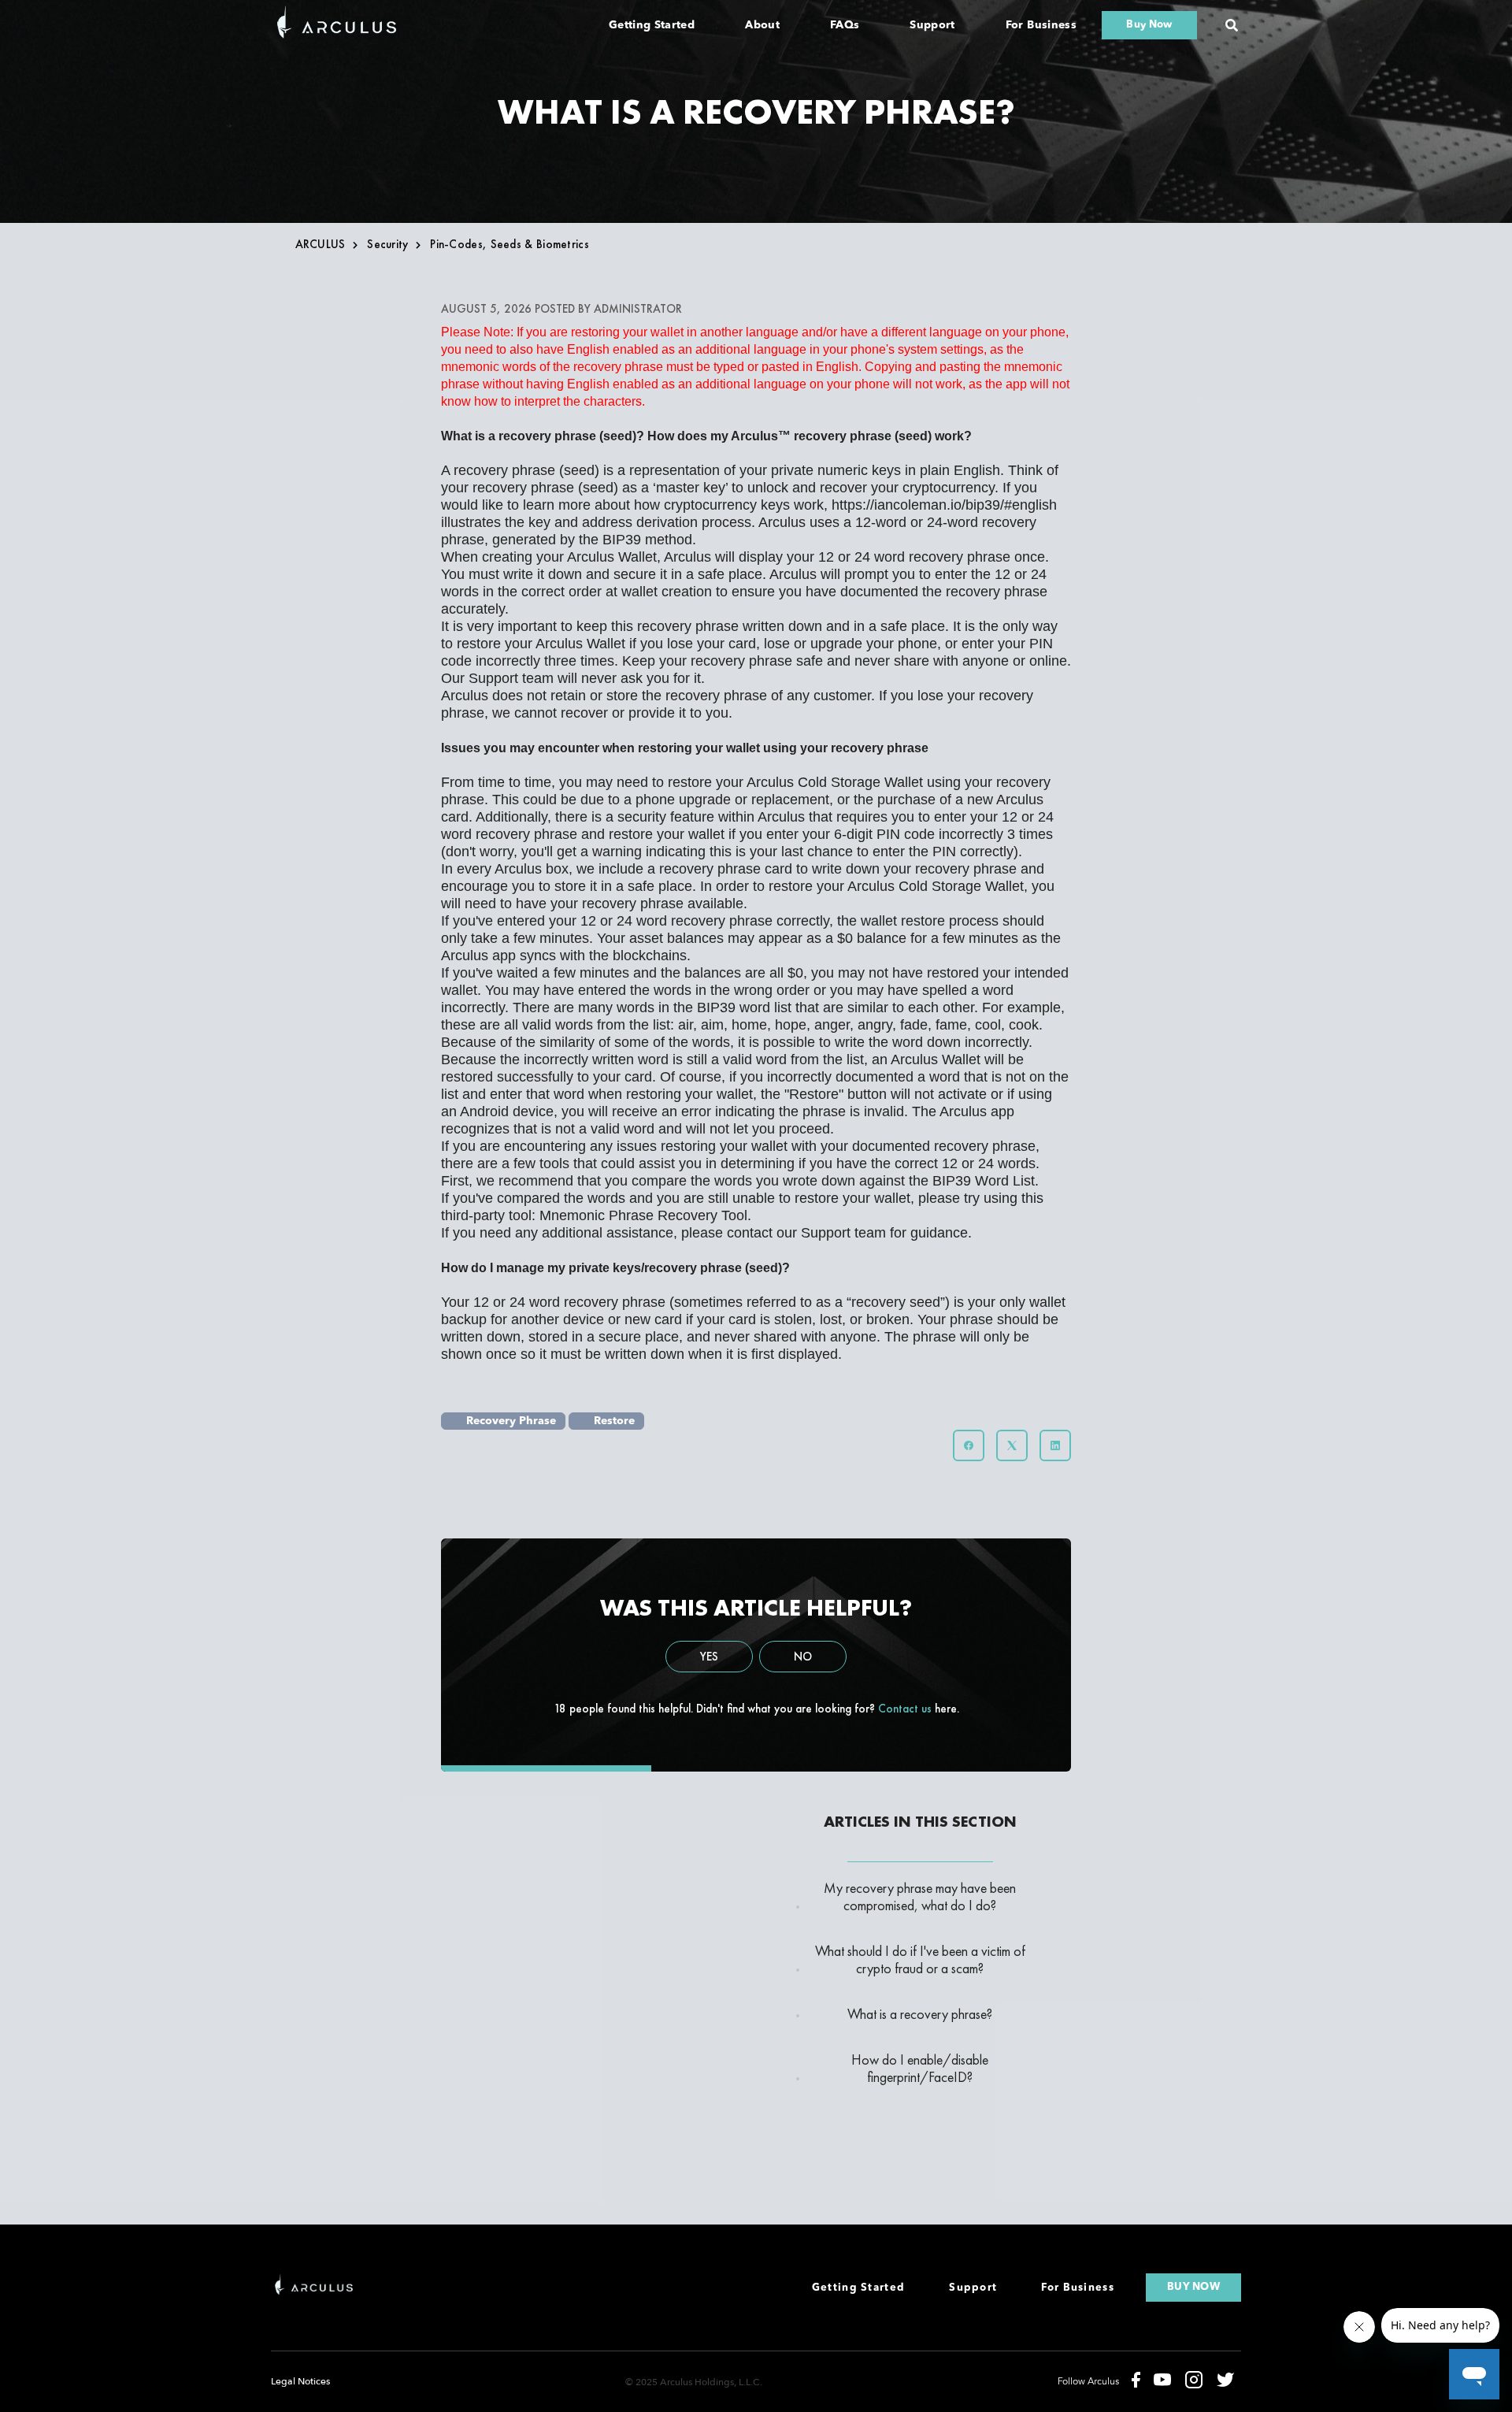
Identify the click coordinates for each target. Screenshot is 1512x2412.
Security (387, 244)
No (803, 1657)
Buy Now (1149, 25)
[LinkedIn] (1055, 1445)
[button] (1232, 25)
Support (932, 25)
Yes (709, 1657)
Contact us (905, 1709)
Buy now (1193, 2287)
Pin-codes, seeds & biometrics (510, 244)
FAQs (845, 25)
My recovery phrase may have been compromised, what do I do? (920, 1897)
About (762, 25)
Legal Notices (300, 2381)
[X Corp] (1012, 1445)
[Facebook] (969, 1445)
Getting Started (652, 25)
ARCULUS (321, 244)
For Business (1041, 25)
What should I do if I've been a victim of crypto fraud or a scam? (920, 1960)
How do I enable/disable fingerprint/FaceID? (920, 2069)
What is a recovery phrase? (920, 2014)
